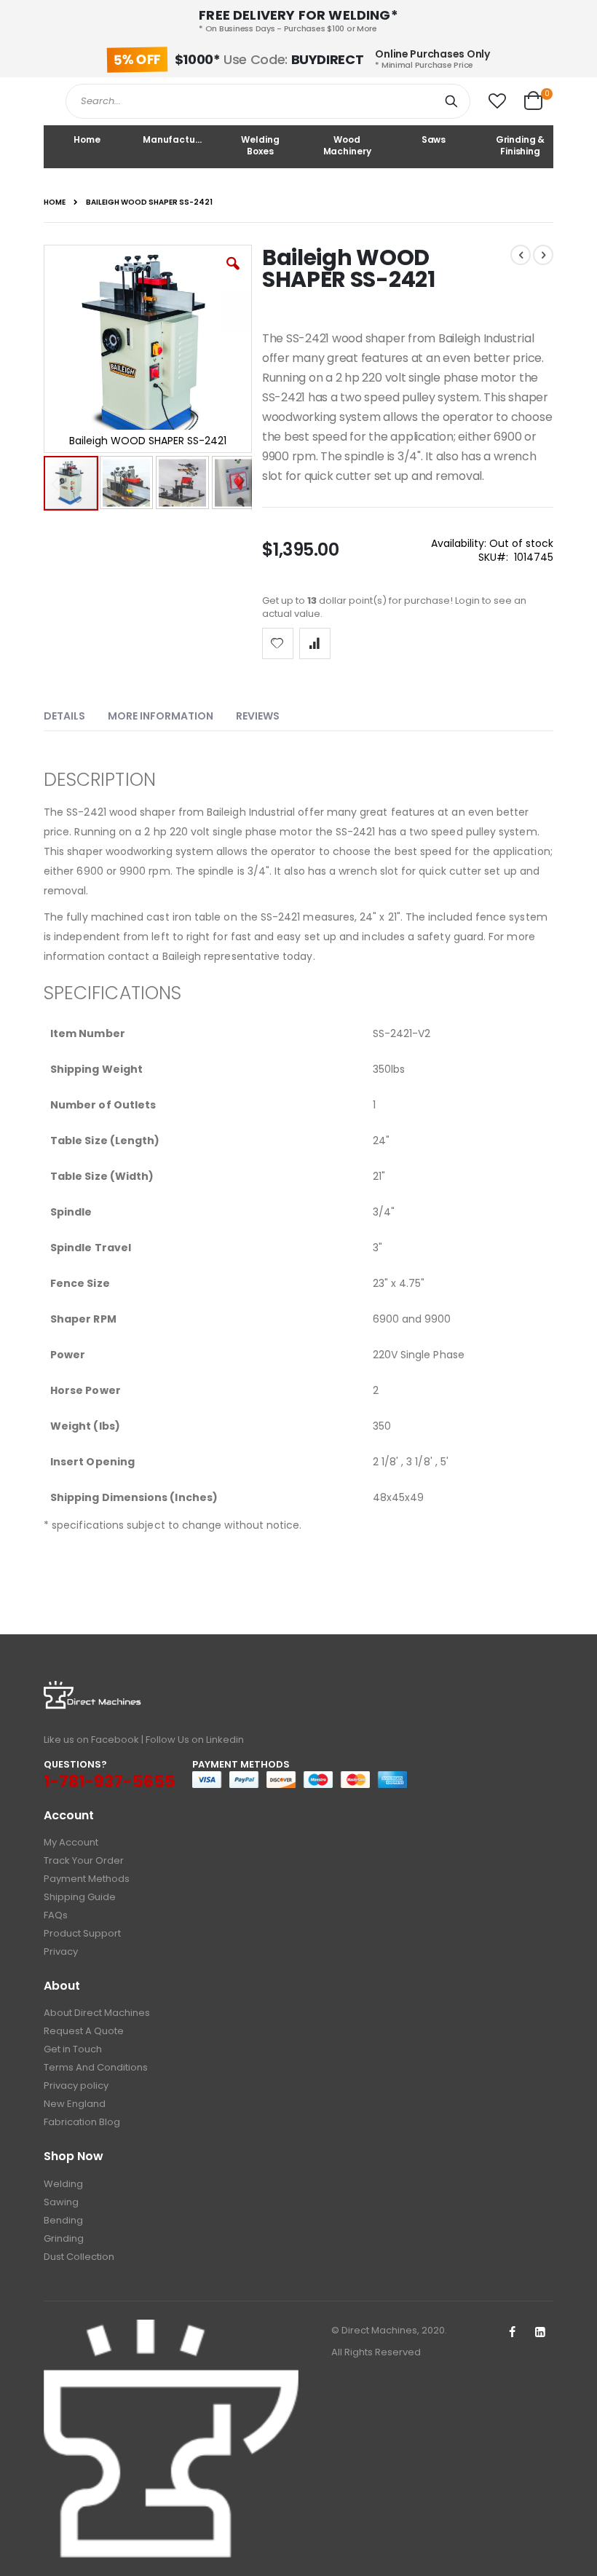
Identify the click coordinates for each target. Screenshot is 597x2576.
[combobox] (268, 101)
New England (75, 2104)
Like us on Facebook (91, 1740)
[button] (497, 101)
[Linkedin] (540, 2333)
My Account (71, 1842)
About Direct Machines (97, 2013)
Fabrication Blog (82, 2122)
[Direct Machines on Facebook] (512, 2333)
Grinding (64, 2238)
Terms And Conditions (96, 2067)
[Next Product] (543, 255)
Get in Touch (73, 2049)
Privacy (61, 1951)
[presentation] (75, 713)
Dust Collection (79, 2257)
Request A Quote (84, 2031)
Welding (63, 2184)
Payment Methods (87, 1879)
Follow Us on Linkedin (195, 1740)
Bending (63, 2220)
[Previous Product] (521, 255)
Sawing (61, 2202)
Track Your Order (84, 1860)
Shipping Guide (80, 1897)
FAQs (56, 1915)
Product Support (82, 1933)
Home (55, 202)
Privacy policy (76, 2085)
